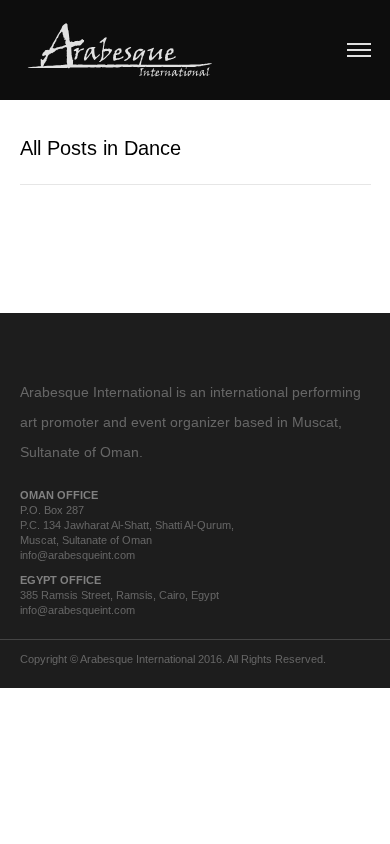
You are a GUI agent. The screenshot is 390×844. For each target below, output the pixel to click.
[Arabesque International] (120, 47)
